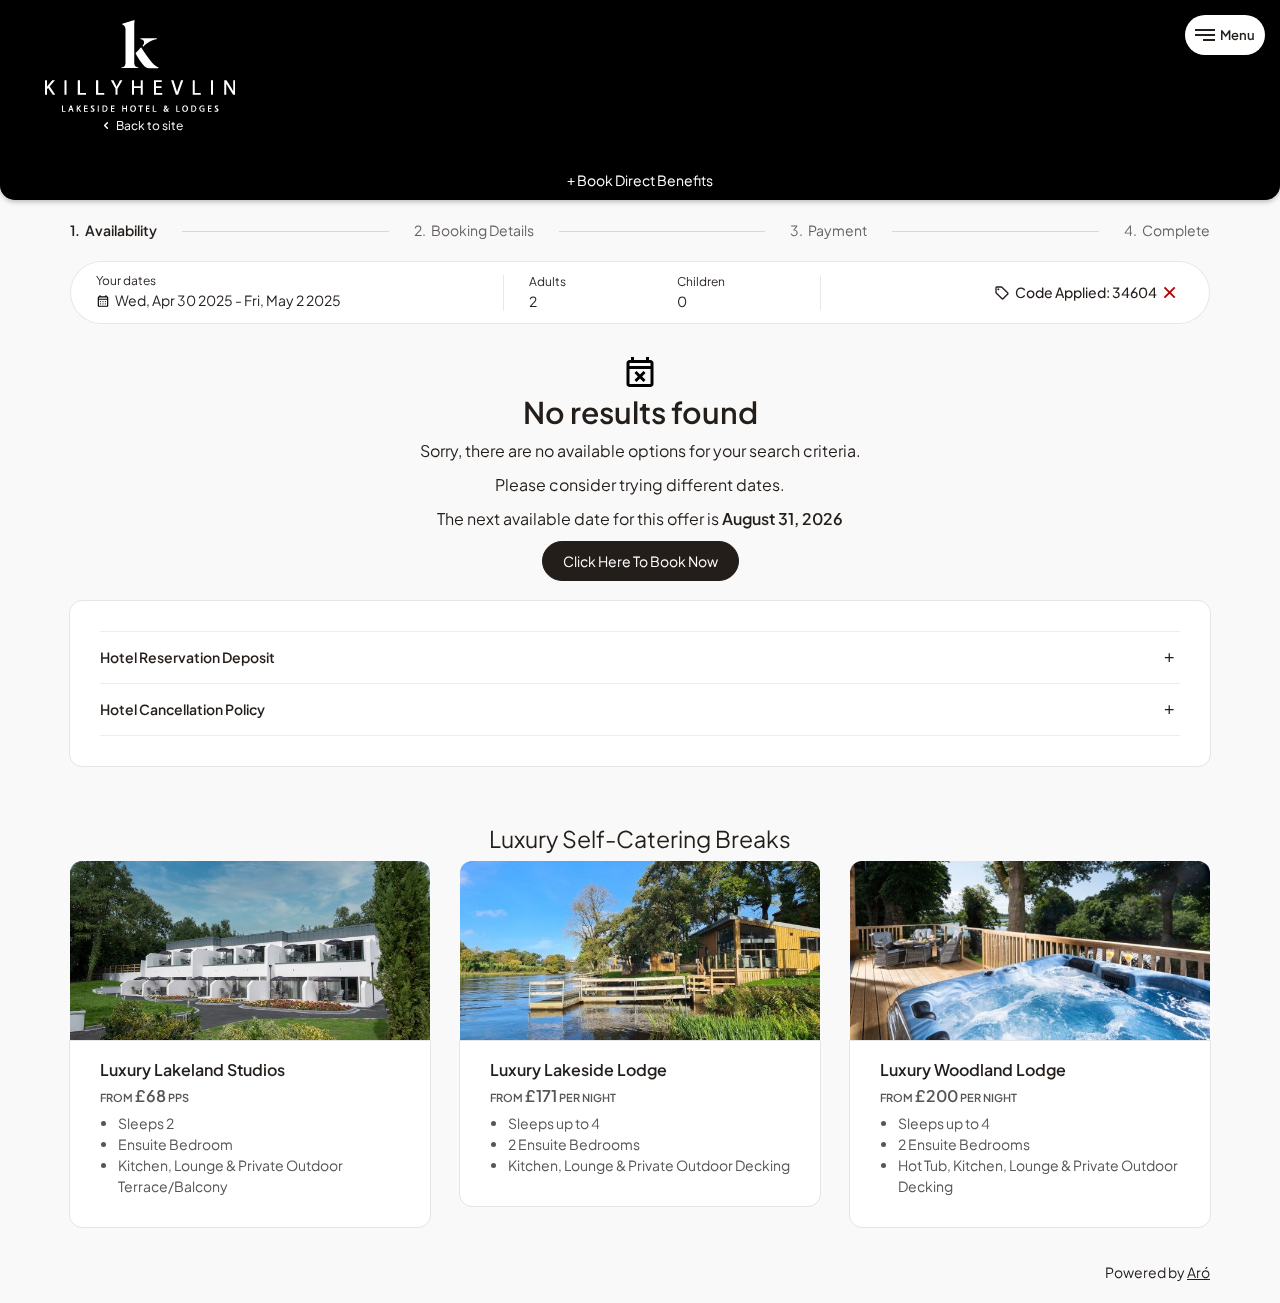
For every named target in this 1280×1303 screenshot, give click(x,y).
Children (701, 281)
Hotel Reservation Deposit (637, 657)
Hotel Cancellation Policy (637, 709)
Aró (1198, 1272)
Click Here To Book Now (640, 561)
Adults (547, 281)
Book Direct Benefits (640, 180)
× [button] (1169, 293)
